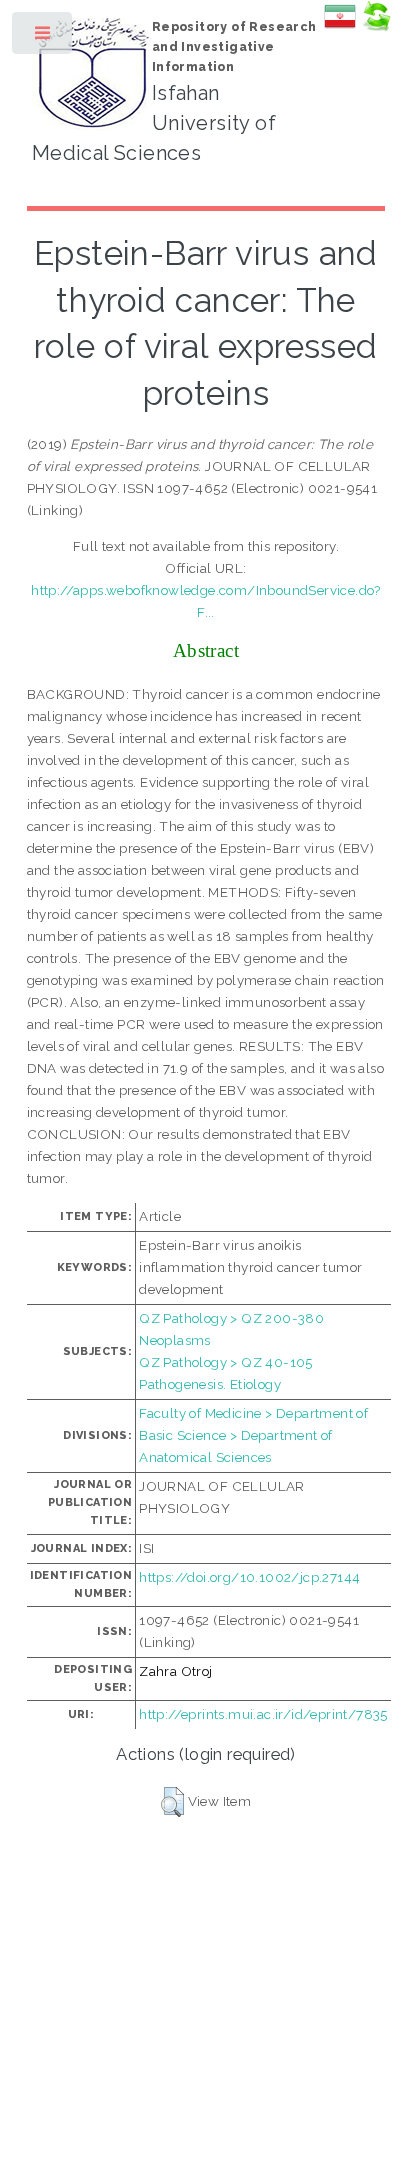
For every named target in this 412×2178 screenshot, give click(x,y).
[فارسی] (340, 27)
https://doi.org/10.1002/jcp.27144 (249, 1577)
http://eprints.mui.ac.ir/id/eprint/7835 (263, 1714)
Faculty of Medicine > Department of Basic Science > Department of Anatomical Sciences (253, 1435)
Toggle (43, 37)
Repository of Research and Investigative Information (234, 47)
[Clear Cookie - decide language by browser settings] (376, 27)
